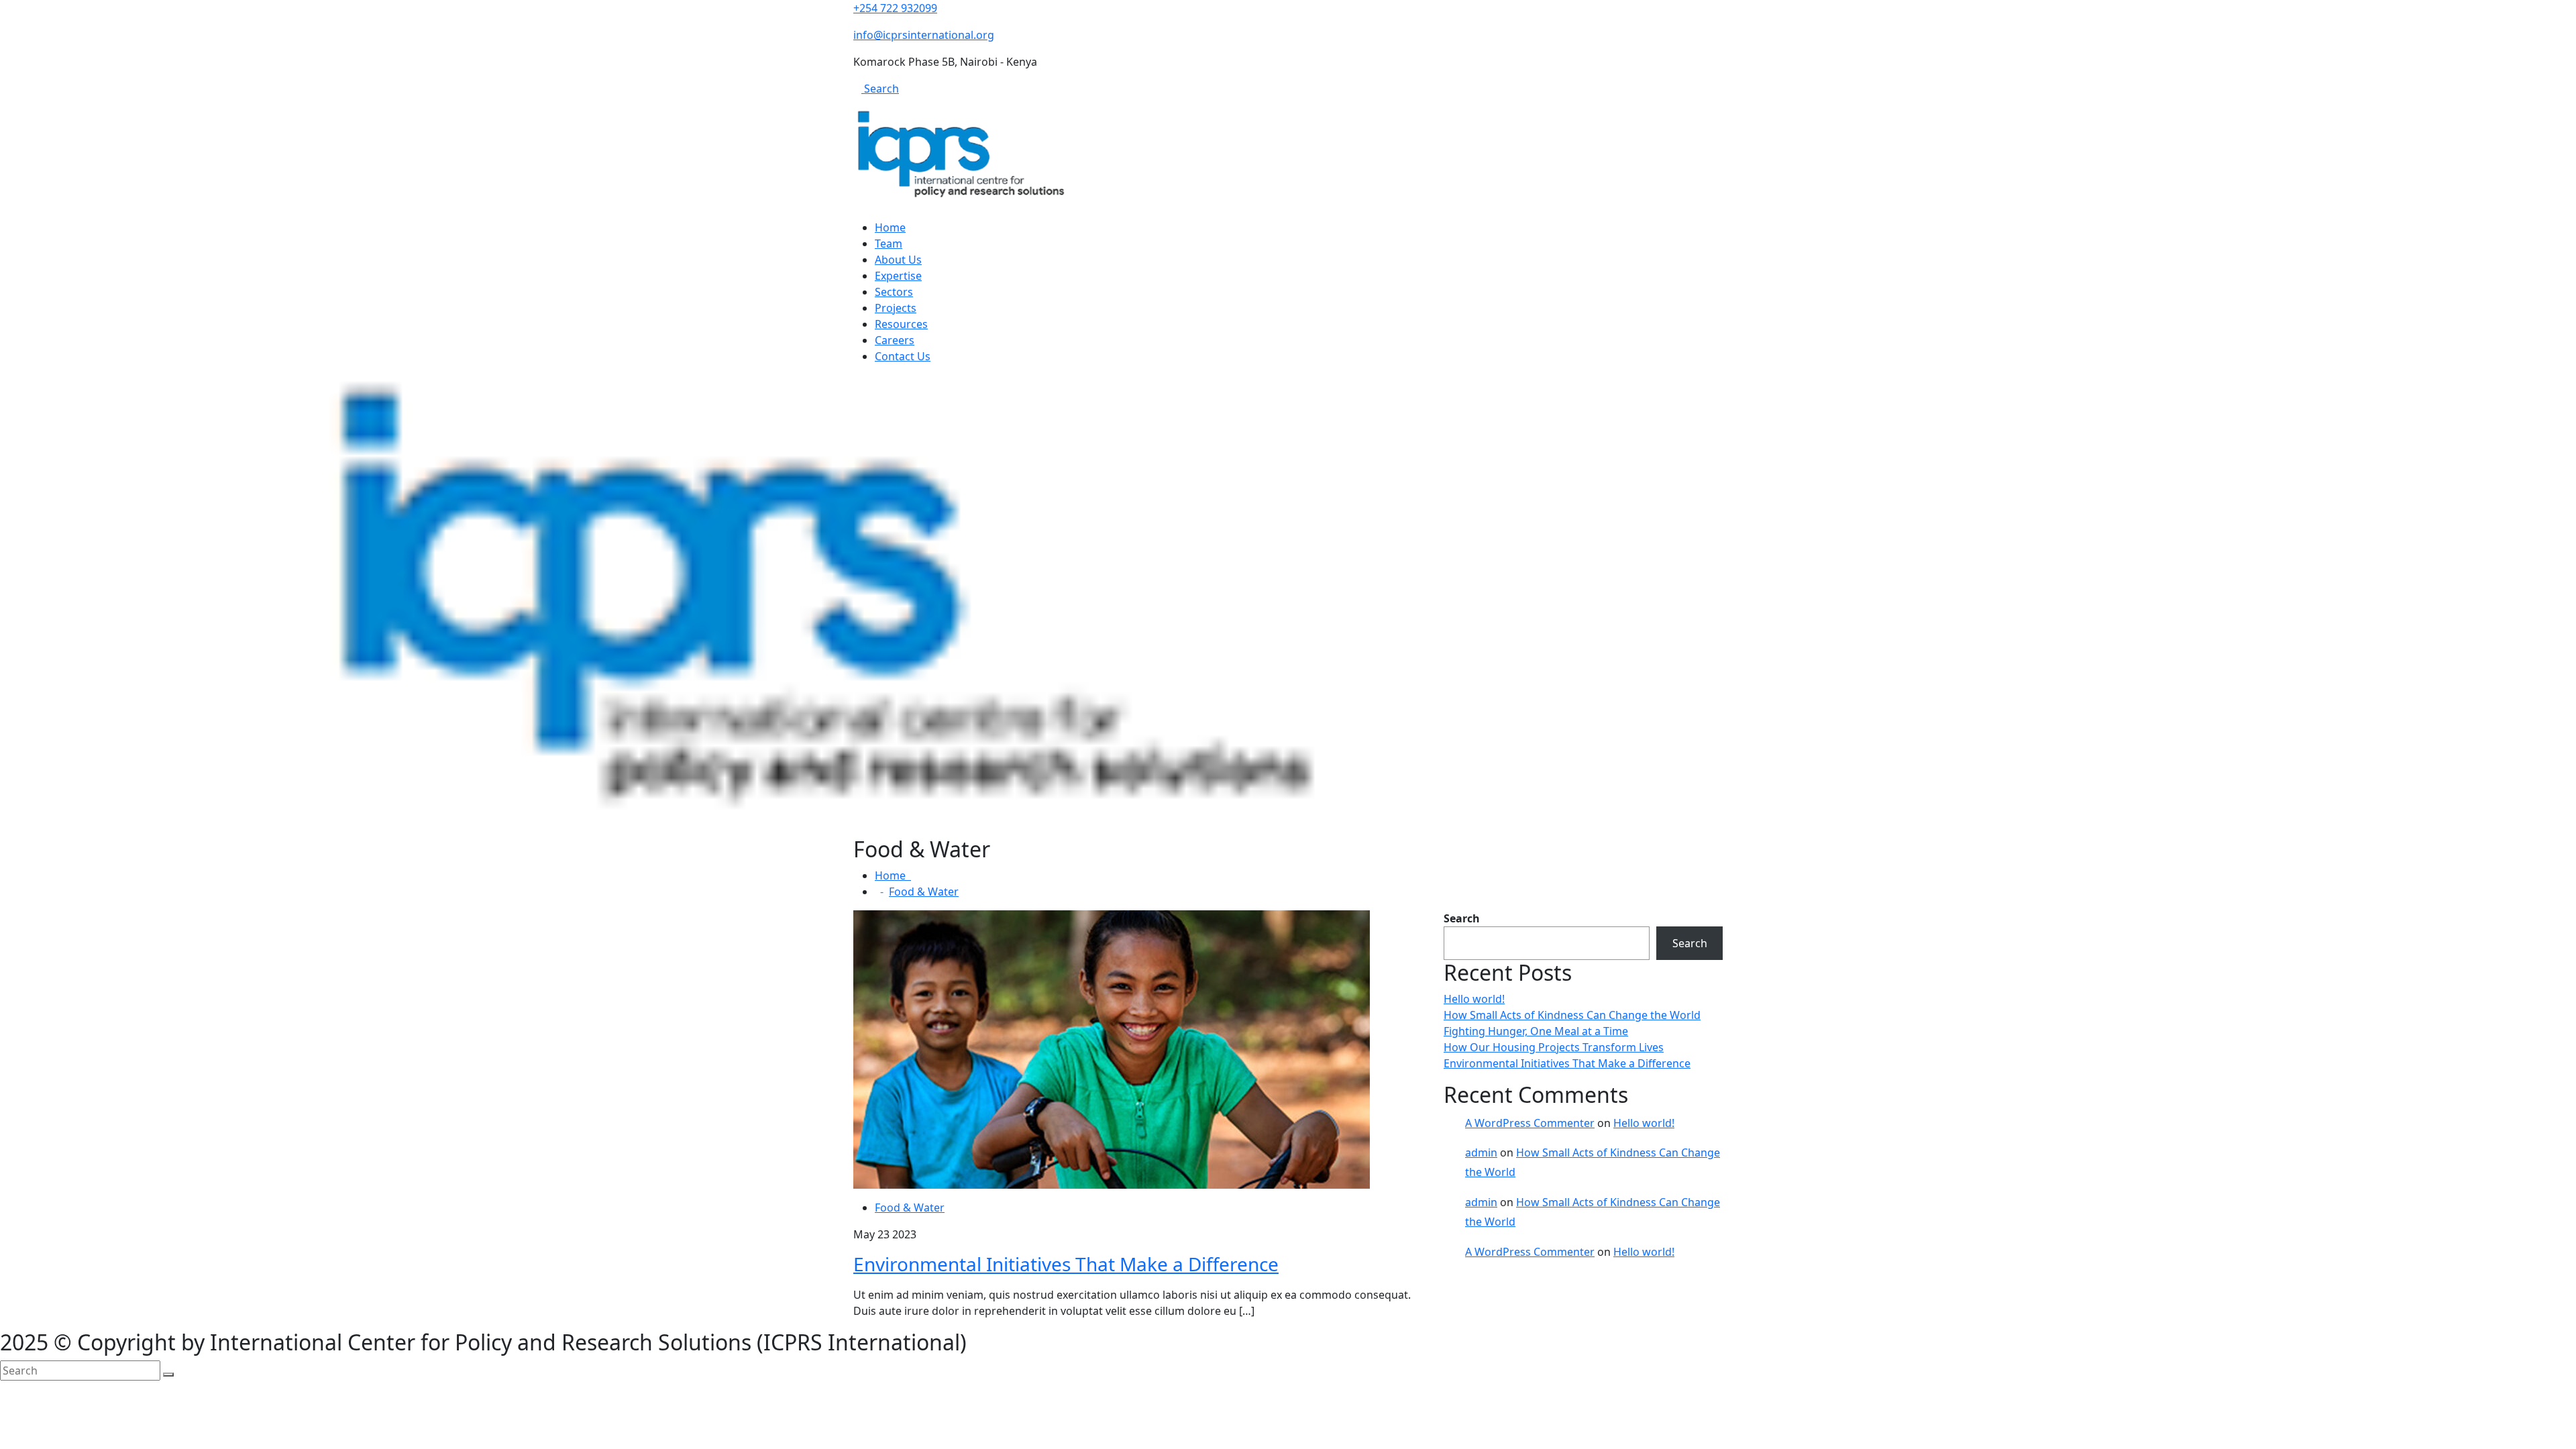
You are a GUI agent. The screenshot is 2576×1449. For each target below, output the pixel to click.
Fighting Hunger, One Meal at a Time (1536, 1031)
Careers (895, 340)
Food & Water (924, 892)
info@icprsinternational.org (924, 35)
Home (890, 227)
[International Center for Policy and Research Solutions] (962, 154)
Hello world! (1474, 999)
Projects (896, 308)
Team (889, 244)
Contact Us (903, 356)
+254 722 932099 (895, 8)
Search (880, 89)
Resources (901, 324)
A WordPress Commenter (1530, 1123)
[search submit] (168, 1375)
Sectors (894, 292)
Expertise (898, 276)
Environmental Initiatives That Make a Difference (1066, 1264)
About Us (898, 260)
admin (1481, 1152)
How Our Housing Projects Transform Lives (1554, 1047)
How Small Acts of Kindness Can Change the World (1572, 1015)
